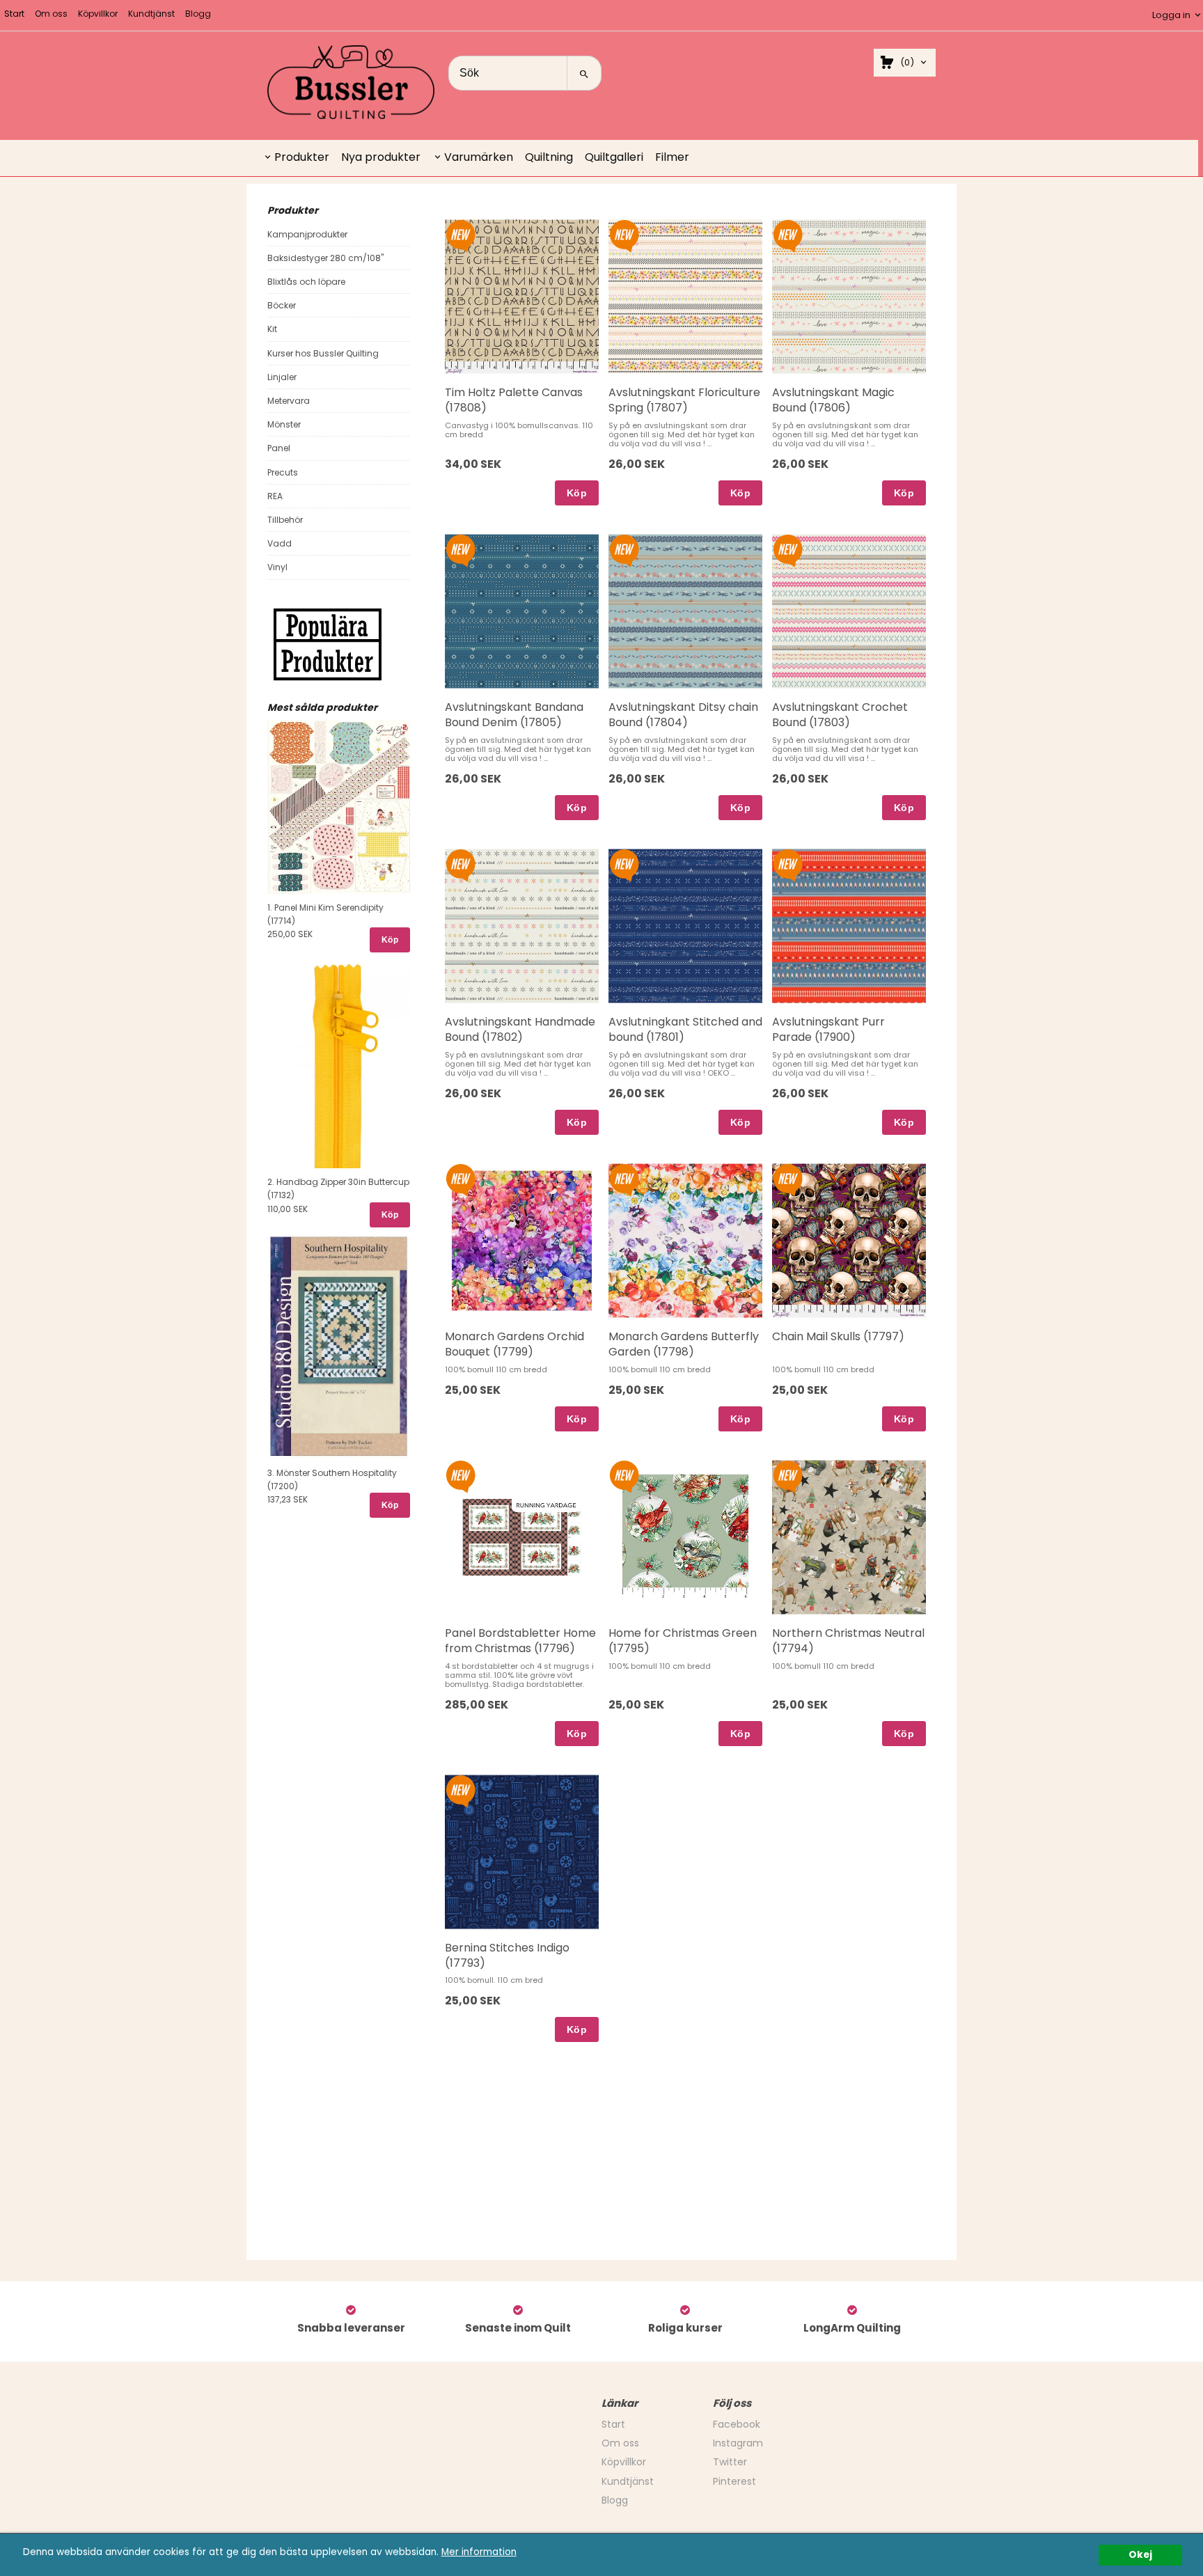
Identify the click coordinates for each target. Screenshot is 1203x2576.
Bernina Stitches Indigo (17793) (507, 1955)
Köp (390, 940)
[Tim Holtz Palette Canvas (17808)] (461, 235)
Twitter (730, 2462)
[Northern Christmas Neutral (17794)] (788, 1475)
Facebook (737, 2424)
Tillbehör (285, 520)
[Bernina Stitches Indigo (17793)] (461, 1790)
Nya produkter (381, 157)
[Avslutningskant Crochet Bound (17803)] (788, 549)
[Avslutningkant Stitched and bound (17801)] (624, 864)
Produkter (302, 157)
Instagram (738, 2443)
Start (14, 14)
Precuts (283, 472)
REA (275, 496)
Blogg (198, 14)
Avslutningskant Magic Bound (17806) (833, 400)
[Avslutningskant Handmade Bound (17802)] (461, 864)
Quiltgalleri (614, 157)
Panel (279, 448)
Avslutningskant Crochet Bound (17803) (840, 715)
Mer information (479, 2552)
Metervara (289, 401)
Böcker (282, 305)
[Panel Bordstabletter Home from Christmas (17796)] (461, 1475)
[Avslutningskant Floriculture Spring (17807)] (624, 235)
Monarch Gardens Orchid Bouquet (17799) (514, 1344)
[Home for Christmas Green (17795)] (624, 1475)
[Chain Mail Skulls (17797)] (788, 1179)
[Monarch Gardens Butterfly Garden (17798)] (624, 1179)
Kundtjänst (151, 14)
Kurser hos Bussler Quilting (323, 353)
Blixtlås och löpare (306, 282)
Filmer (672, 157)
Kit (272, 329)
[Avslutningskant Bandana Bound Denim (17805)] (461, 549)
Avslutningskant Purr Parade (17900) (828, 1029)
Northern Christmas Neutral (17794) (848, 1641)
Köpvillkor (98, 14)
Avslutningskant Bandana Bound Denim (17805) (514, 715)
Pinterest (734, 2481)
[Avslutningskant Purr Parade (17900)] (788, 864)
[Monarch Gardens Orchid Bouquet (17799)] (461, 1179)
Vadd (280, 543)
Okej (1140, 2555)
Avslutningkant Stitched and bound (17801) (685, 1029)
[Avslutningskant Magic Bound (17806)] (788, 235)
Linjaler (282, 377)
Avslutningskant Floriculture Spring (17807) (684, 400)
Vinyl (277, 567)
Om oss (51, 14)
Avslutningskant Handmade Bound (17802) (520, 1029)
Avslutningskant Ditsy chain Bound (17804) (683, 715)
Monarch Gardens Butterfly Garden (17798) (684, 1344)
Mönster (284, 424)
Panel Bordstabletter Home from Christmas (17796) (520, 1641)
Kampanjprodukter (307, 234)
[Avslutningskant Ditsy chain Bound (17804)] (624, 549)
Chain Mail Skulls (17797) (838, 1336)
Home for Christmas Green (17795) (683, 1641)
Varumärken (479, 157)
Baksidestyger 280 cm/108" (325, 258)
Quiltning (549, 157)
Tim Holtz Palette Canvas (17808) (514, 400)
